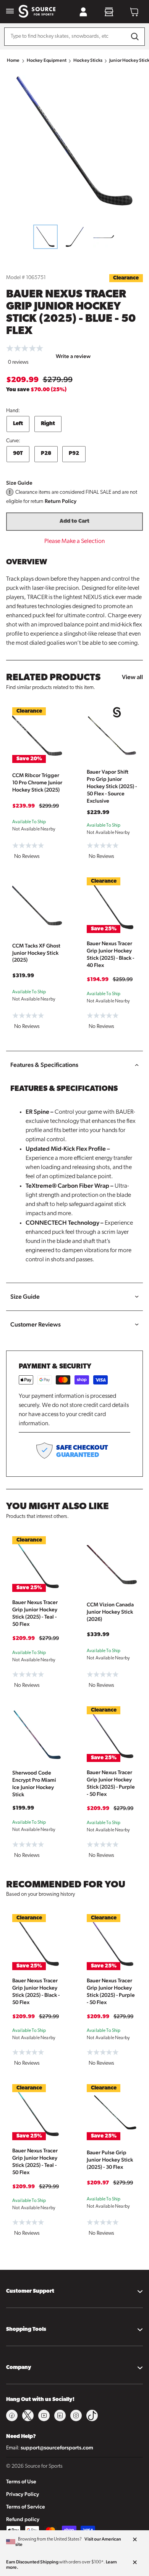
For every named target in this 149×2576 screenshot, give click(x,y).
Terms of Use (21, 2481)
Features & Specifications (44, 1065)
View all (132, 677)
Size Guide (19, 483)
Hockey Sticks (88, 60)
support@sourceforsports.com (57, 2448)
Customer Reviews (36, 1324)
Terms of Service (26, 2507)
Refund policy (23, 2519)
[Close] (135, 2540)
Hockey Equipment (47, 60)
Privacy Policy (23, 2494)
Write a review (73, 356)
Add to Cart (74, 521)
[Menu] (10, 12)
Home (13, 60)
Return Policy (61, 501)
